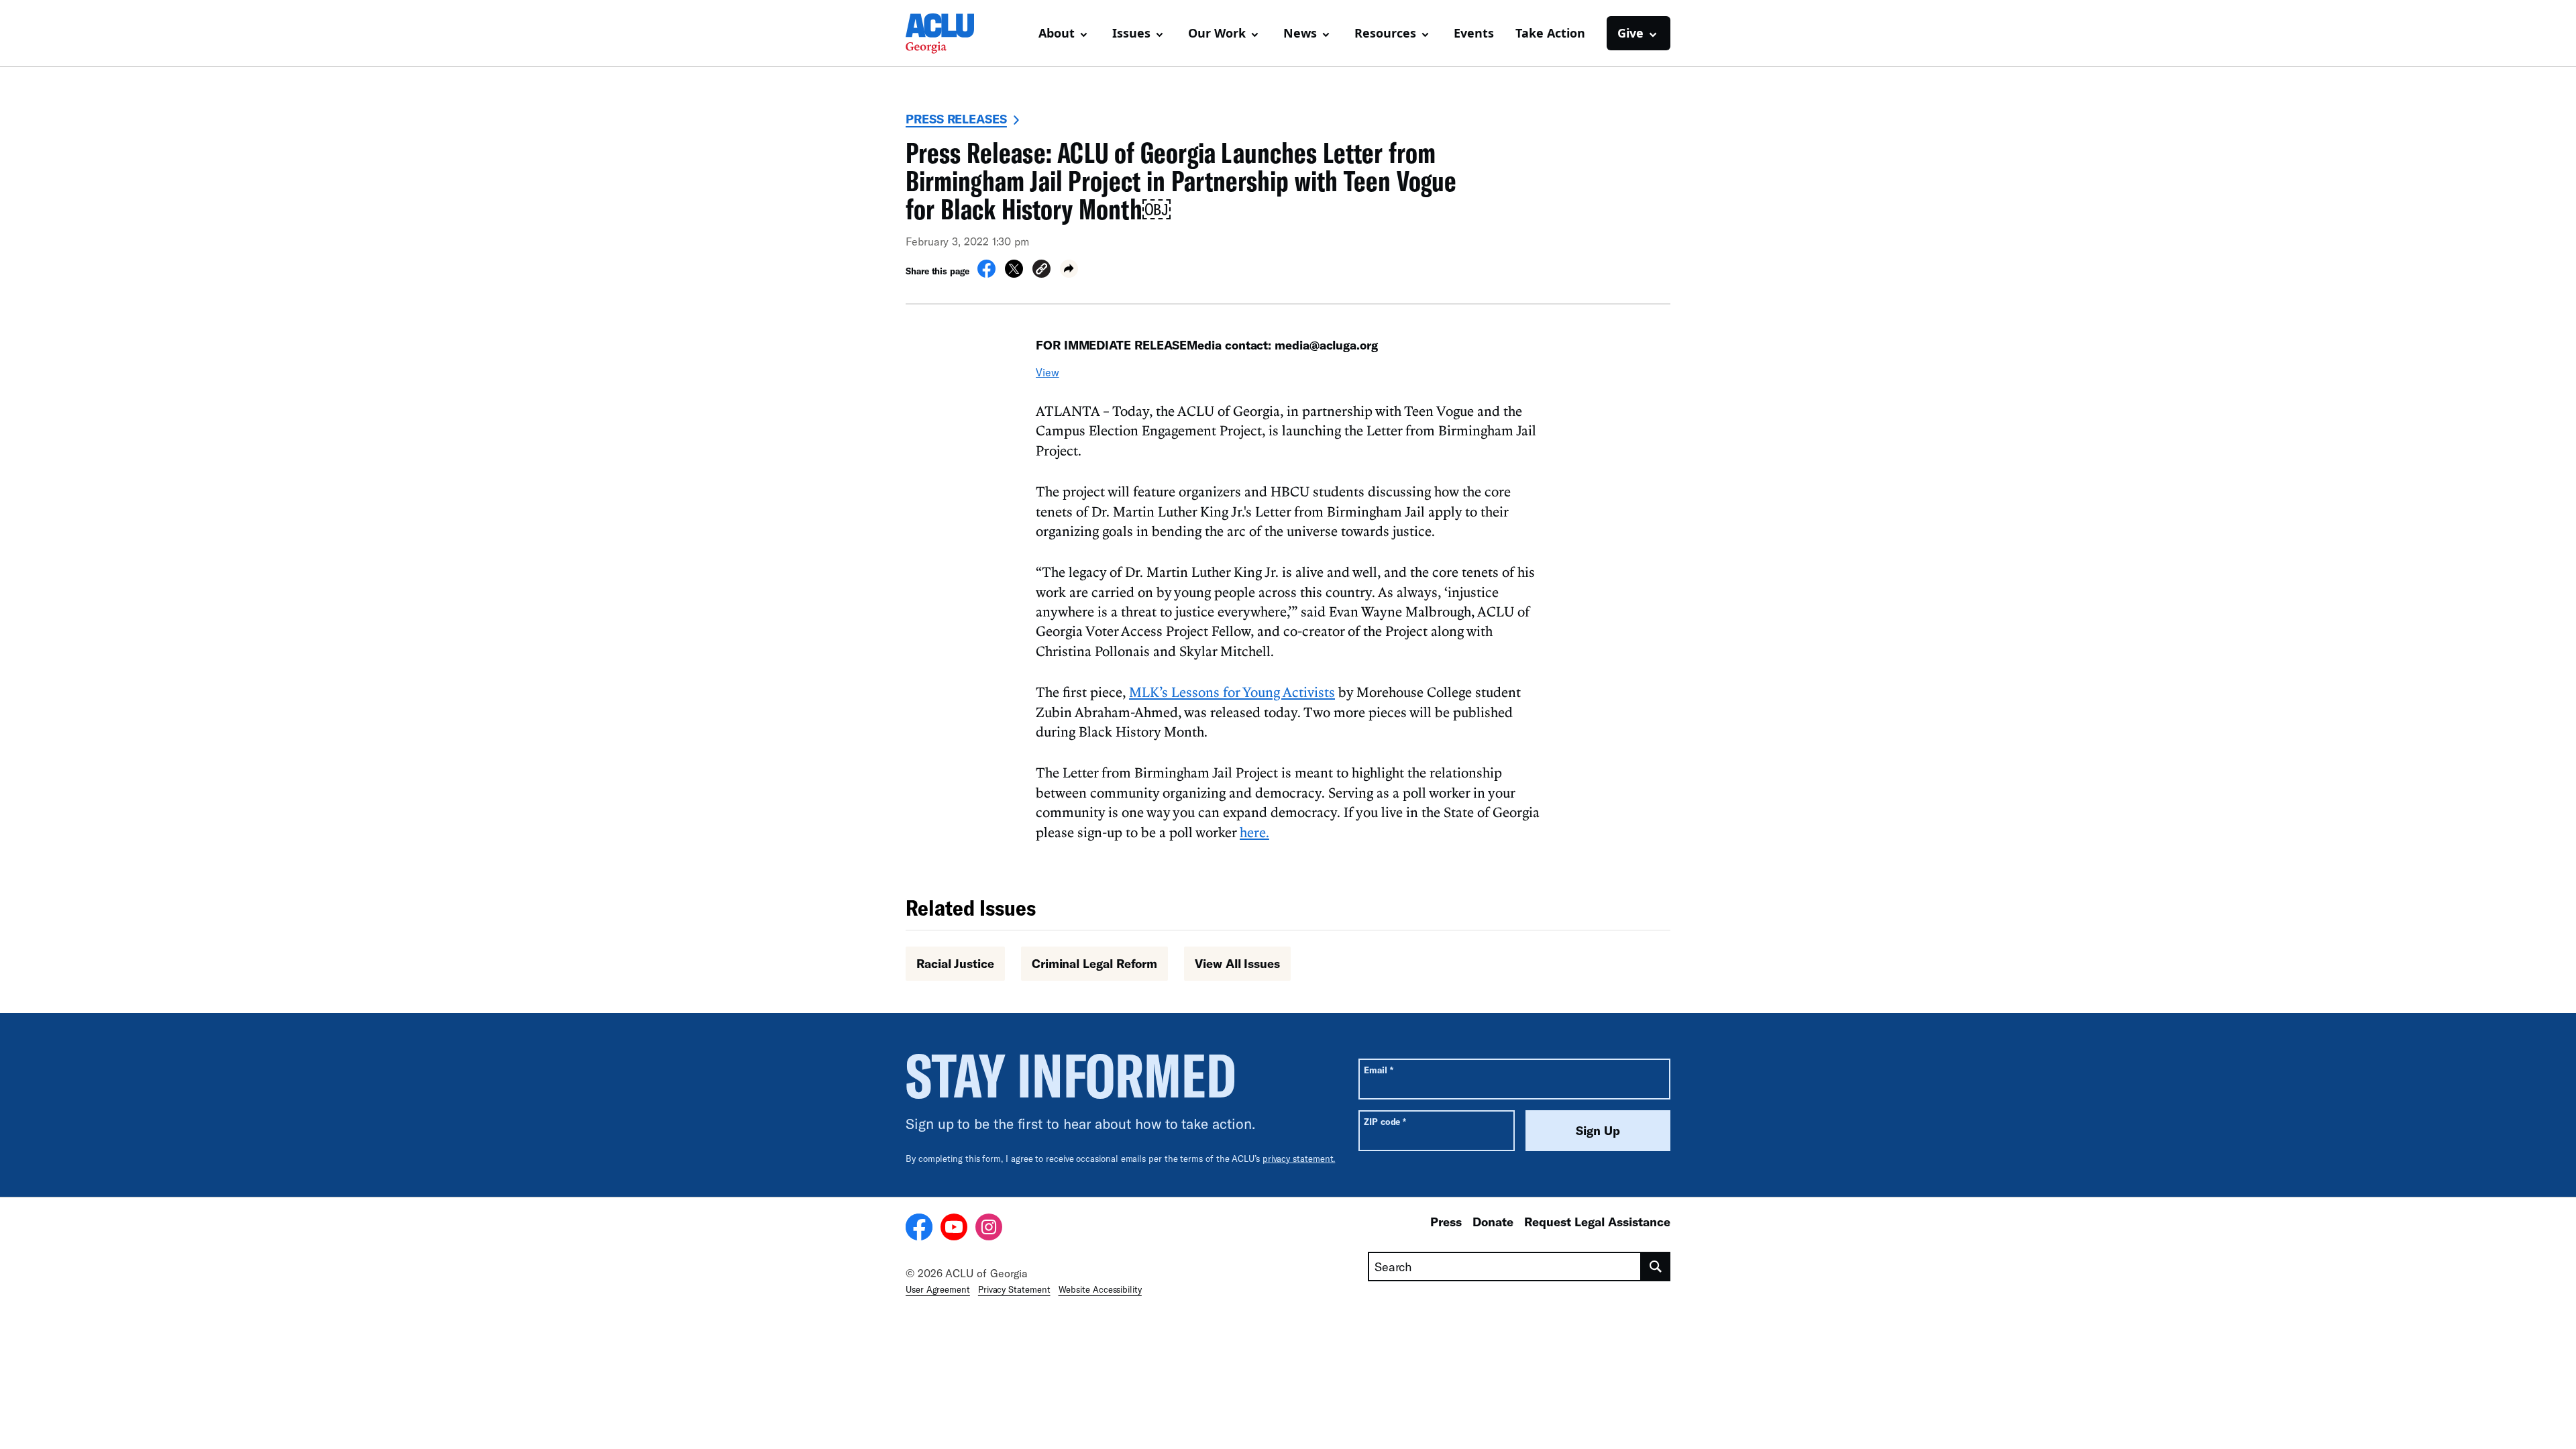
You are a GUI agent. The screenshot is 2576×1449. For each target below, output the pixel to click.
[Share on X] (1014, 274)
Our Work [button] (1217, 33)
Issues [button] (1131, 33)
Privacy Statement (1014, 1289)
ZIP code (1385, 1121)
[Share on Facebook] (986, 274)
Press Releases (956, 119)
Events (1474, 33)
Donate (1493, 1222)
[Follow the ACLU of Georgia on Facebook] (919, 1229)
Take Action (1550, 33)
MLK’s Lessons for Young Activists (1232, 692)
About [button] (1057, 33)
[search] (1656, 1267)
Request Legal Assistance (1597, 1222)
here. (1254, 832)
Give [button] (1630, 33)
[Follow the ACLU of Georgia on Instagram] (989, 1229)
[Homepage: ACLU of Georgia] (953, 34)
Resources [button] (1385, 33)
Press (1446, 1222)
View (1048, 372)
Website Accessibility (1100, 1289)
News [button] (1300, 33)
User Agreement (938, 1289)
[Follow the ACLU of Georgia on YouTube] (954, 1229)
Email (1378, 1070)
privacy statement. (1299, 1159)
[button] (1041, 271)
